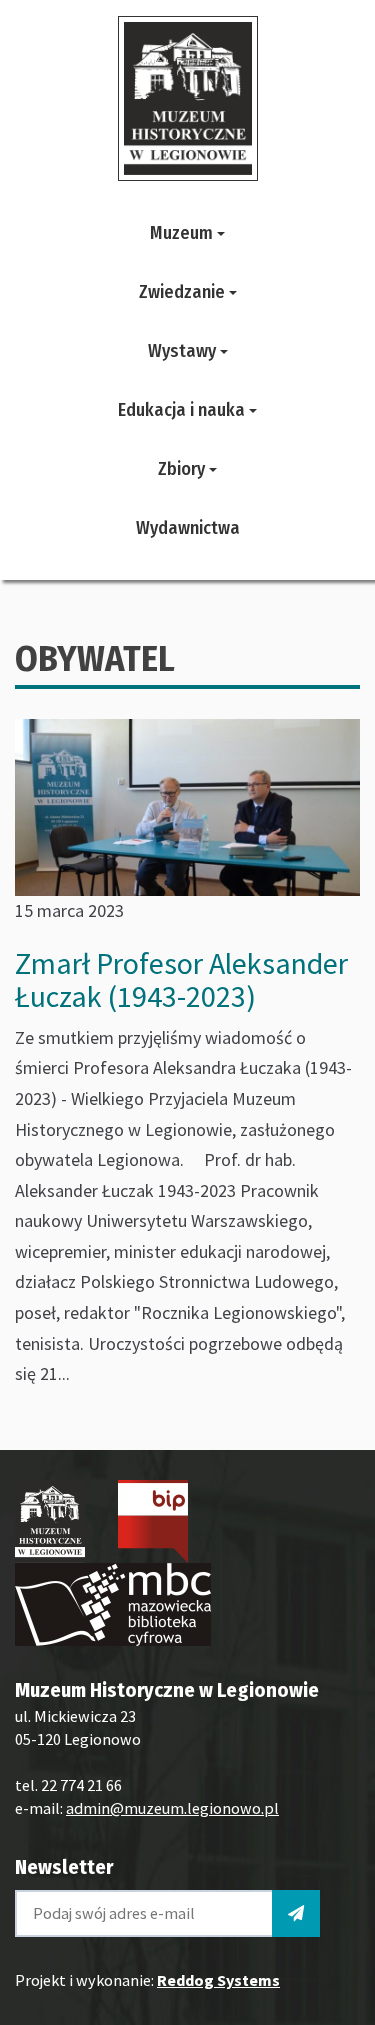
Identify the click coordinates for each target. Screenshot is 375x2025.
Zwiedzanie (184, 292)
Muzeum (183, 233)
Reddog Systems (218, 1980)
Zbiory (183, 469)
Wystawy (184, 351)
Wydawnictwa (188, 528)
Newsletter (64, 1867)
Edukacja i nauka (183, 410)
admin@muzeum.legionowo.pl (172, 1808)
